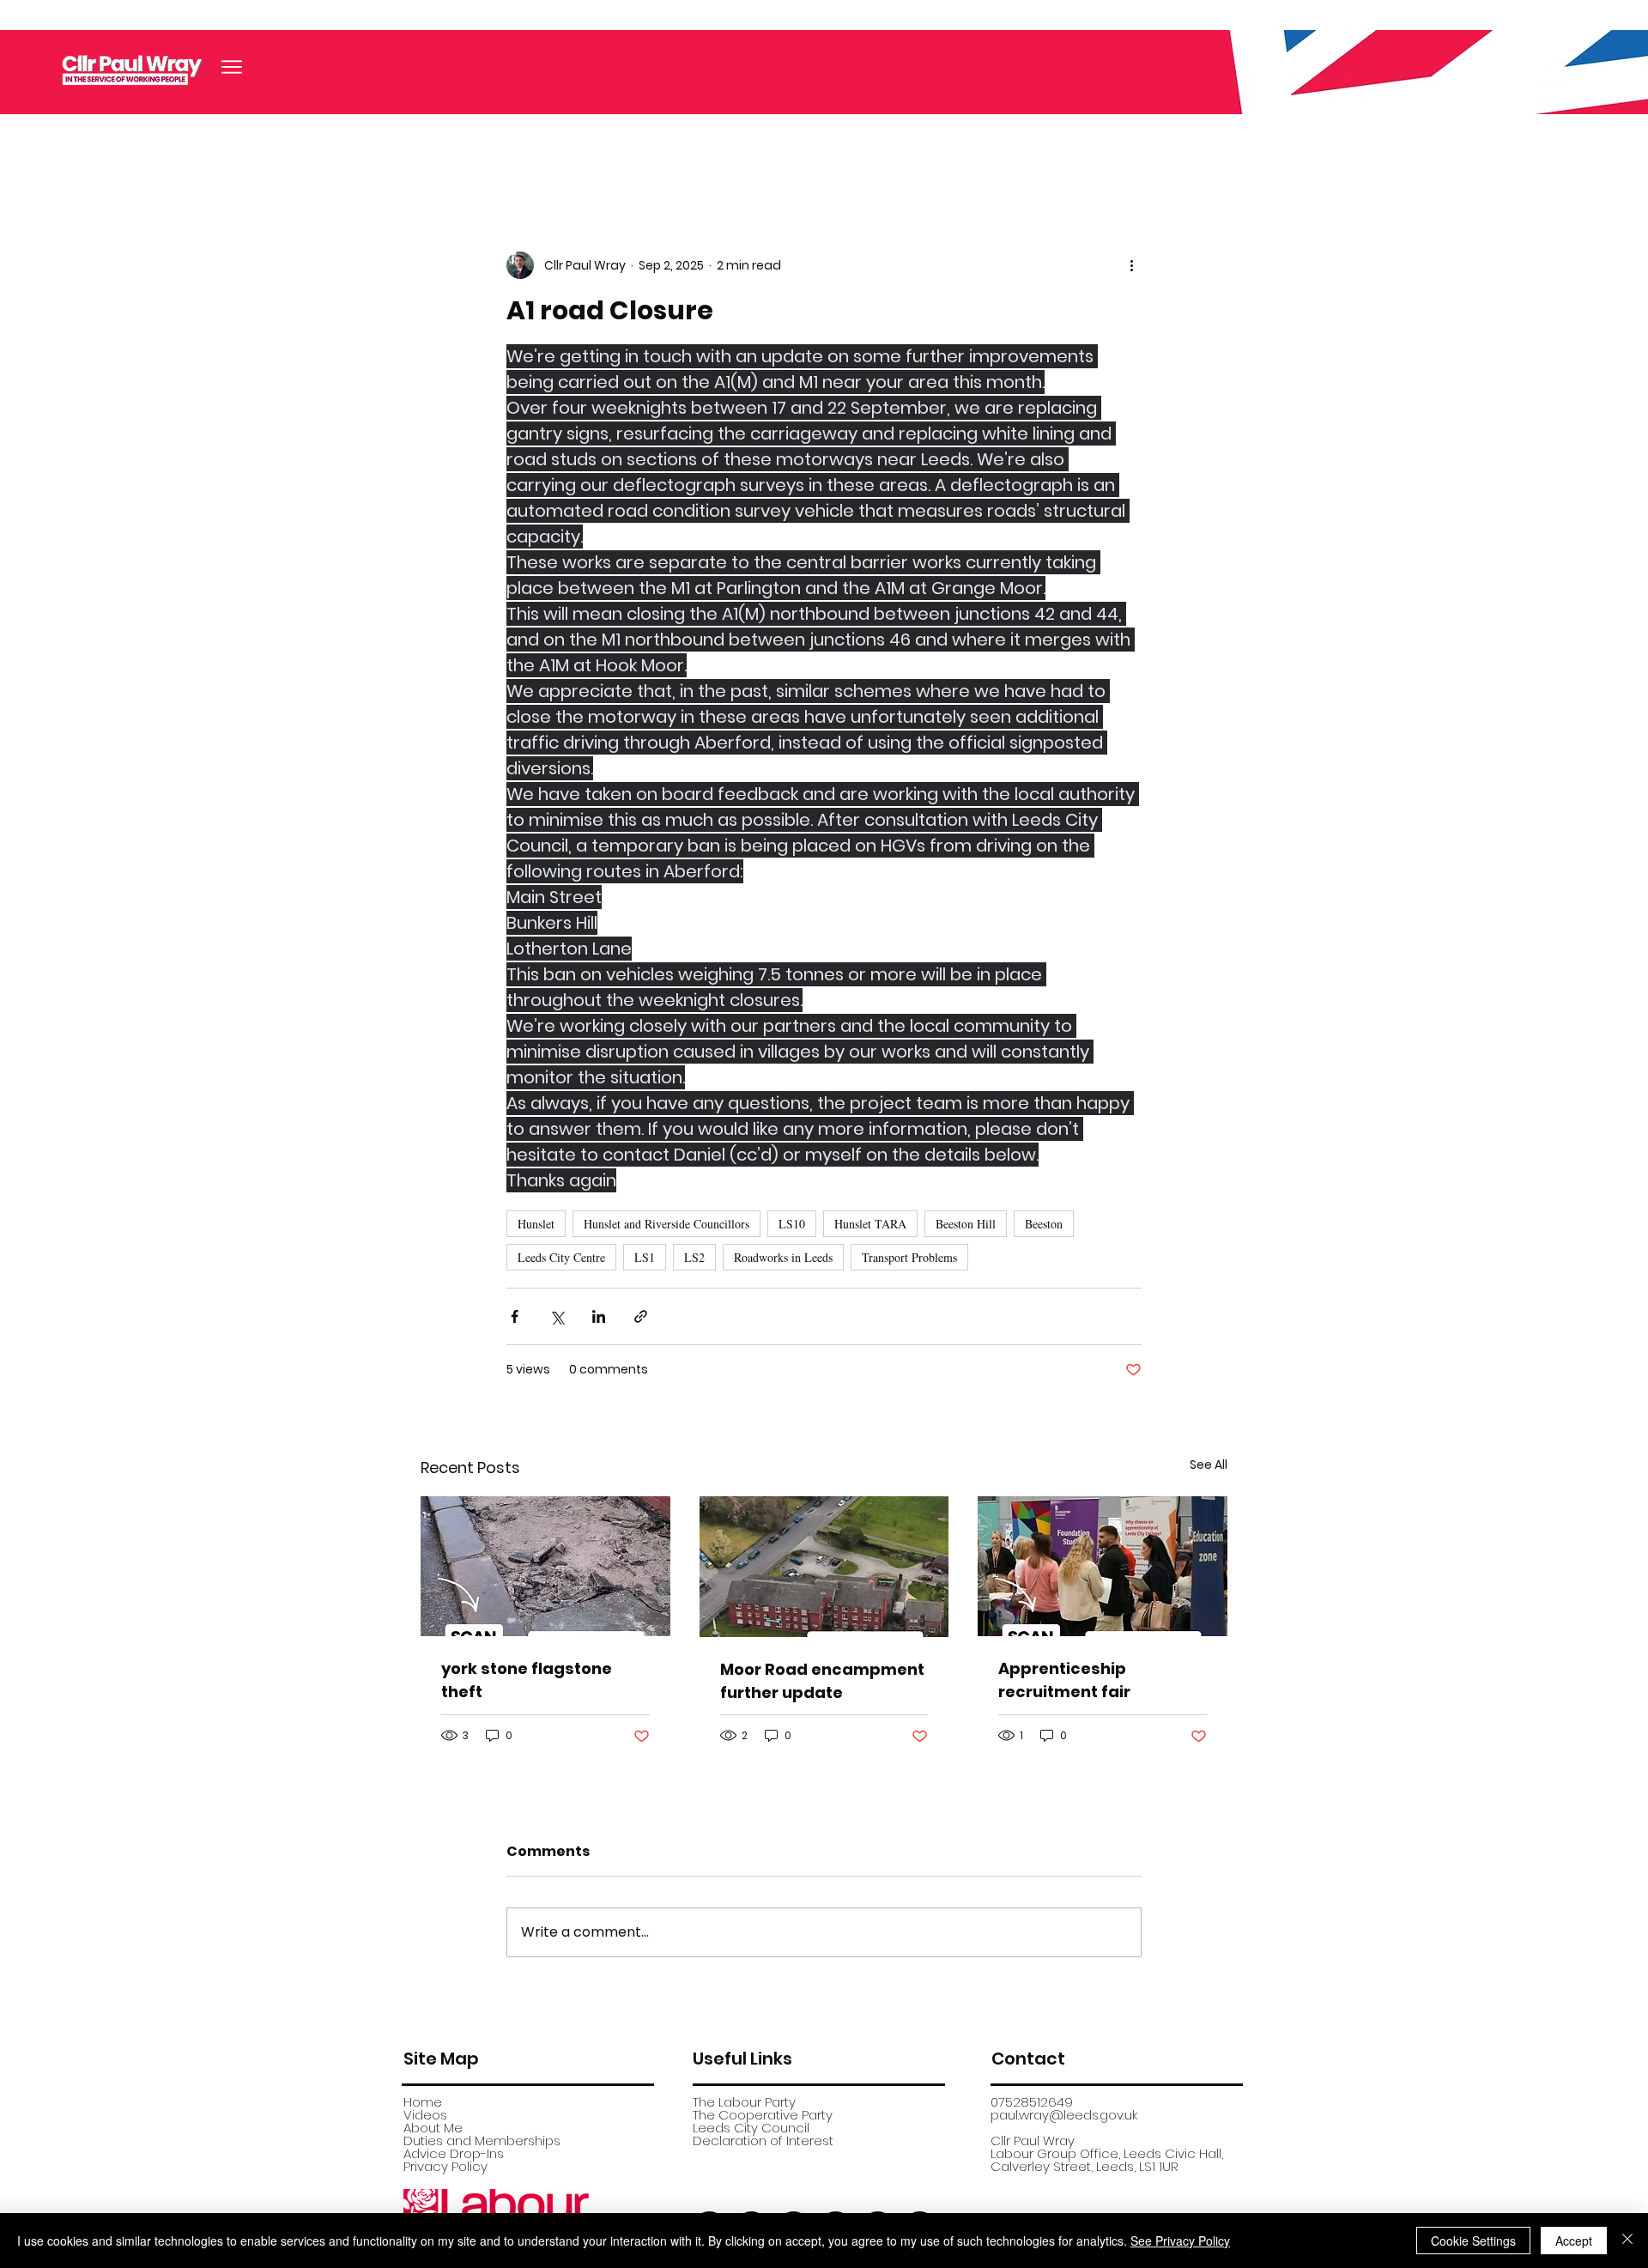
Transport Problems (909, 1257)
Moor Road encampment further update (822, 1681)
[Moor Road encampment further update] (824, 1567)
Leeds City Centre (561, 1257)
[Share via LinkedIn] (599, 1316)
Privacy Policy (445, 2166)
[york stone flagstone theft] (545, 1566)
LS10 (792, 1224)
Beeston (1044, 1224)
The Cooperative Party (763, 2115)
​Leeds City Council (751, 2128)
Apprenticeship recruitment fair (1064, 1680)
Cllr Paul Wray (1033, 2141)
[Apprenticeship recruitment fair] (1103, 1566)
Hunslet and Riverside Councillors (666, 1224)
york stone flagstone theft (527, 1680)
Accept (1574, 2241)
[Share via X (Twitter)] (557, 1316)
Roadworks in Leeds (783, 1257)
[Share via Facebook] (515, 1316)
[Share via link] (641, 1316)
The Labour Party (744, 2102)
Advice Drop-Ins (454, 2153)
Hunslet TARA (870, 1224)
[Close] (1627, 2241)
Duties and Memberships (482, 2141)
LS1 (645, 1257)
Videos (425, 2115)
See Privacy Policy (1180, 2241)
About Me (433, 2128)
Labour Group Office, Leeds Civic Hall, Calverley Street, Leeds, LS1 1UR (1107, 2160)
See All (1209, 1464)
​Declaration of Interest (763, 2141)
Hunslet (536, 1224)
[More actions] (1131, 265)
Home (423, 2102)
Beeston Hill (966, 1224)
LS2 (694, 1257)
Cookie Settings (1473, 2241)
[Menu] (232, 67)
